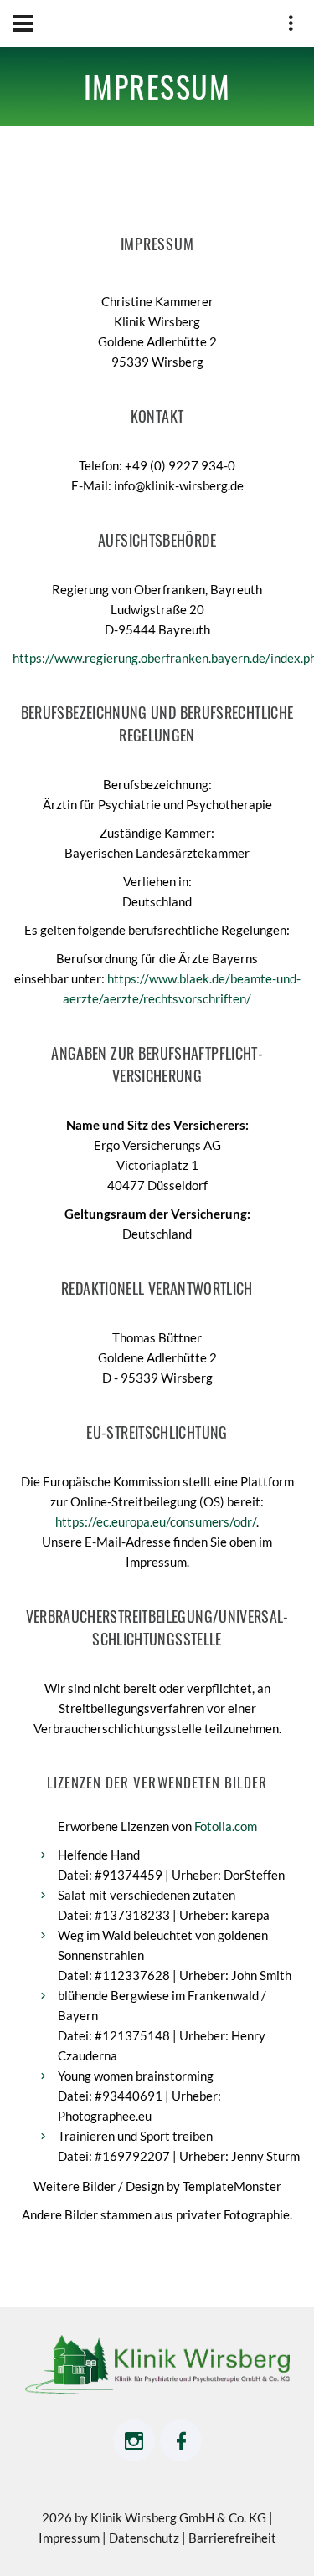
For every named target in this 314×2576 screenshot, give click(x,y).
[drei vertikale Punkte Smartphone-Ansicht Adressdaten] (291, 26)
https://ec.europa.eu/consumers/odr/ (156, 1521)
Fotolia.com (226, 1826)
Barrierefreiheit (232, 2538)
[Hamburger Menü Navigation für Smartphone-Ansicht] (23, 23)
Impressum (70, 2538)
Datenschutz (145, 2538)
